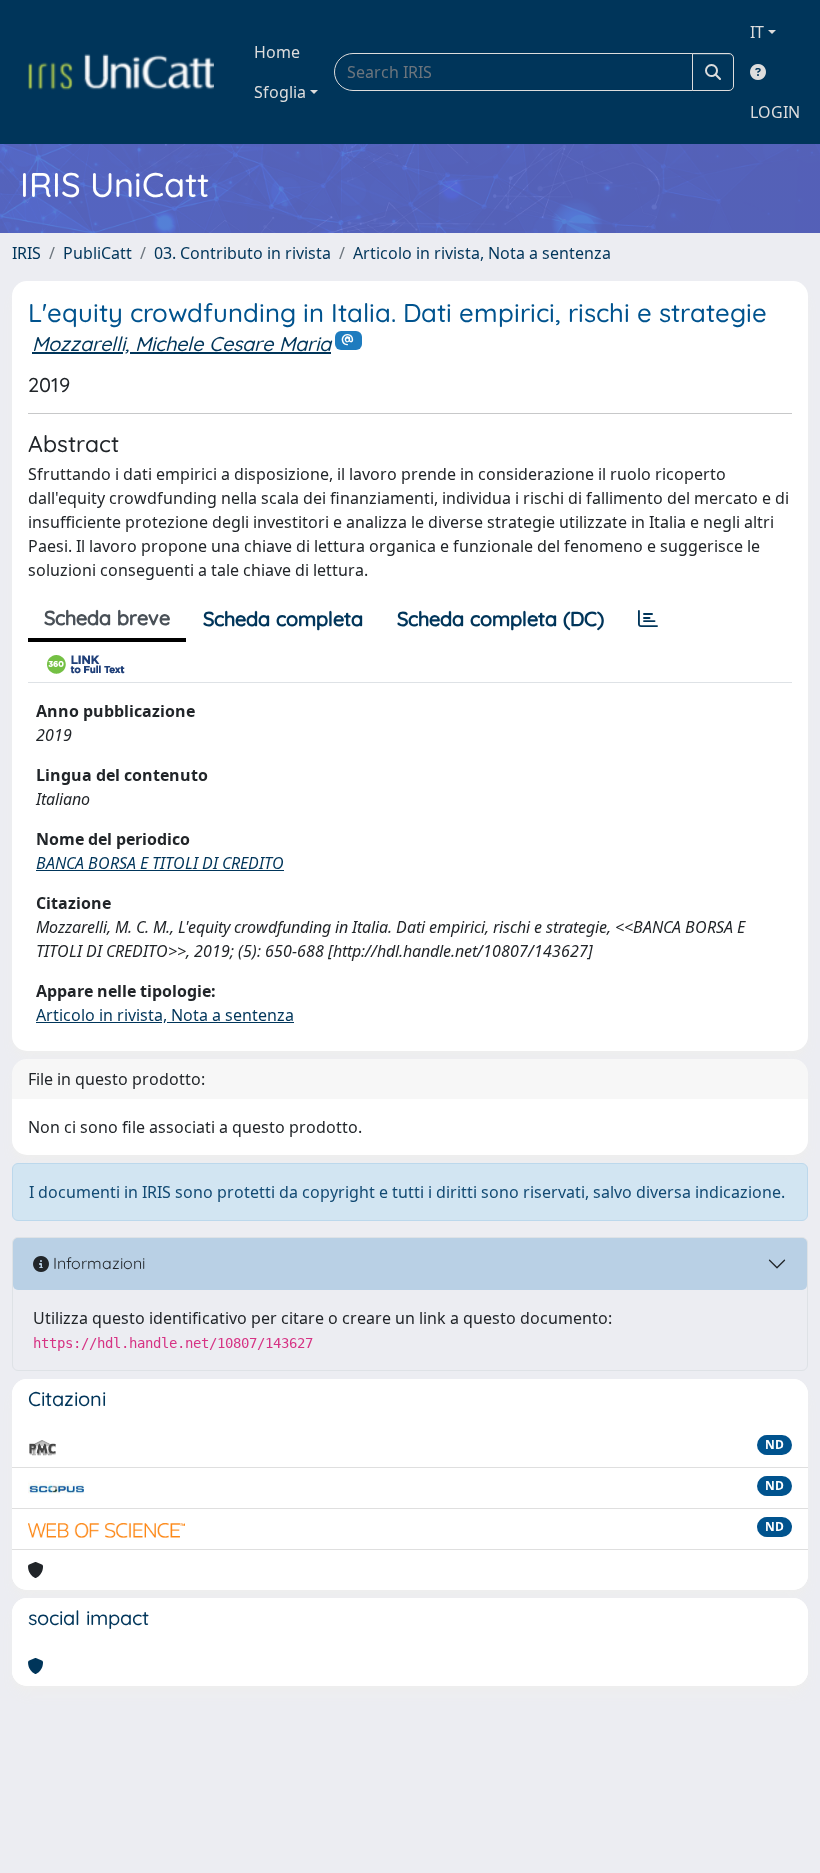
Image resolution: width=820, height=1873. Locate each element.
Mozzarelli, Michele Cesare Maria (181, 343)
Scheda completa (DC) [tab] (500, 618)
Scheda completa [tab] (283, 618)
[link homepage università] (121, 72)
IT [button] (757, 32)
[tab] (648, 619)
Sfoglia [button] (280, 92)
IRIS (26, 253)
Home (277, 52)
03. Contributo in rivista (242, 253)
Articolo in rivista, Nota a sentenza (482, 253)
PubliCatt (97, 253)
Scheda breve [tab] (107, 617)
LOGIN (775, 112)
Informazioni (97, 1263)
